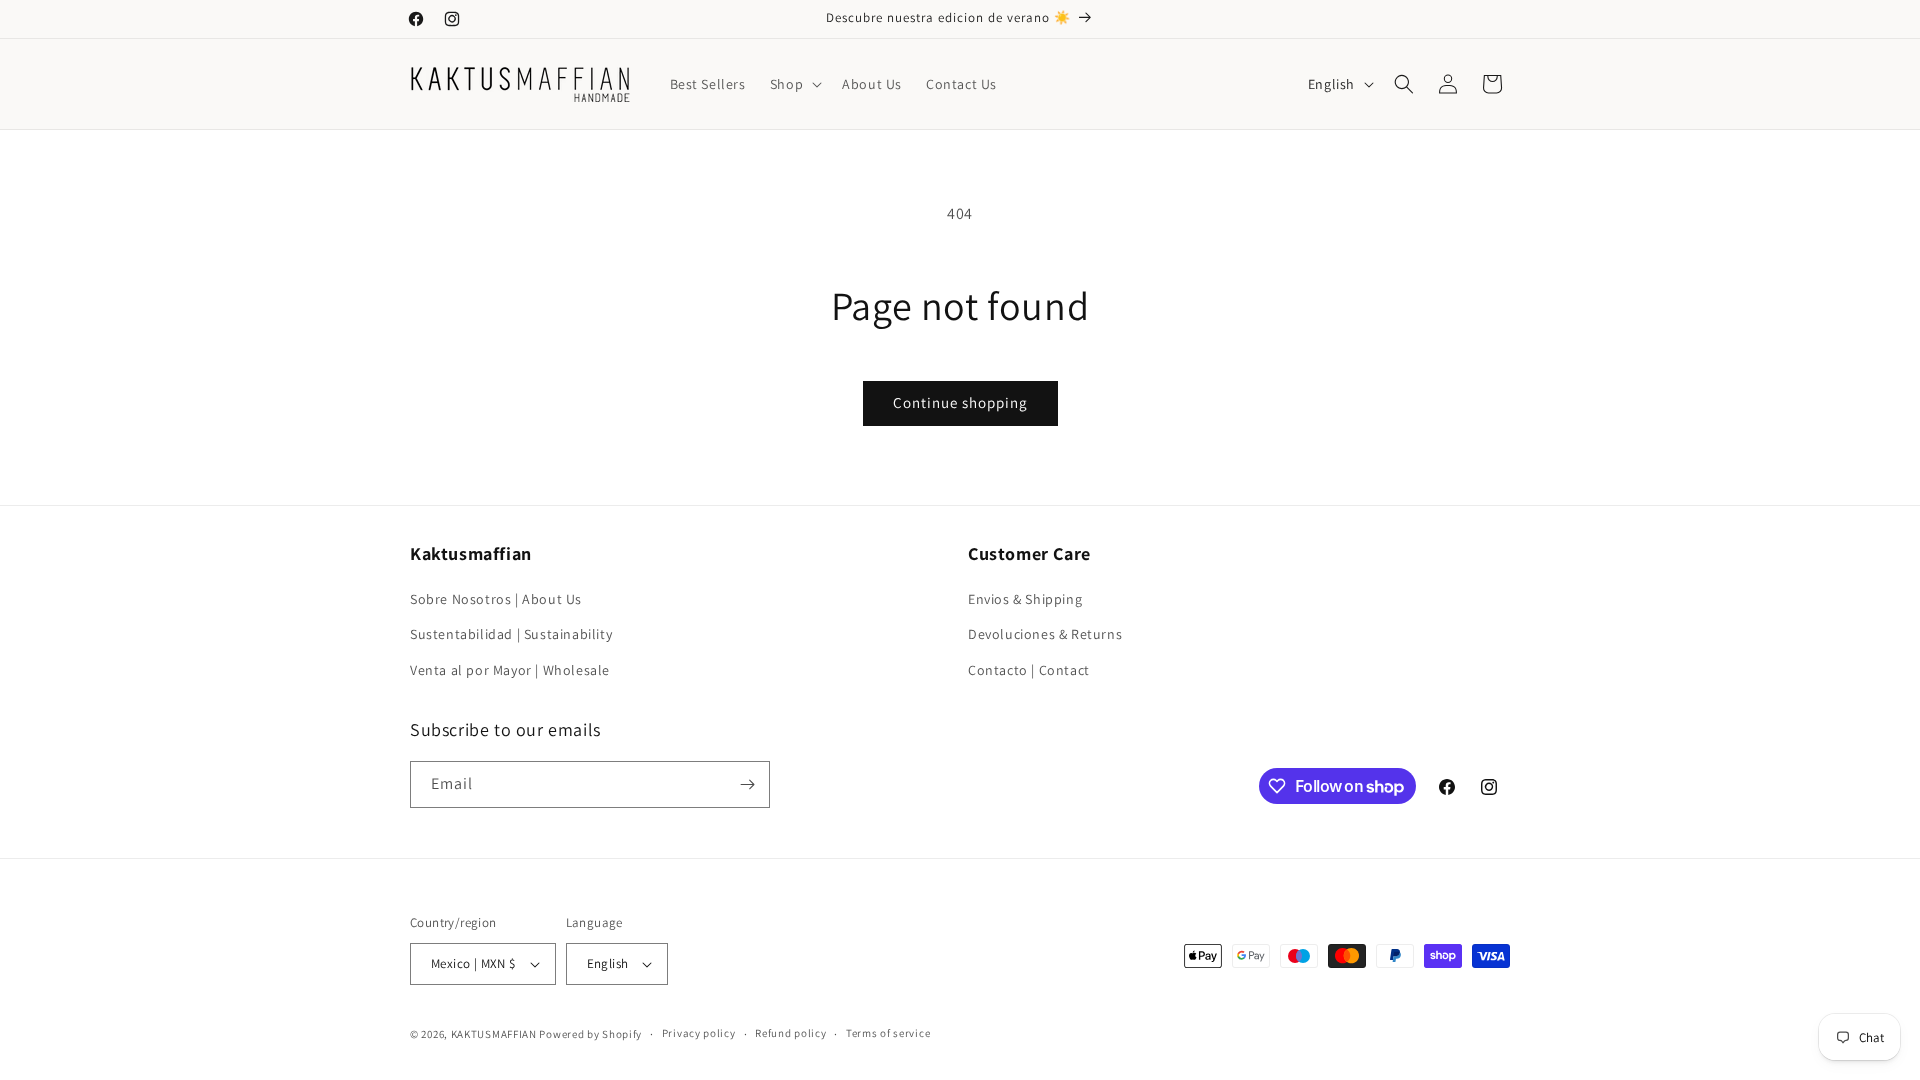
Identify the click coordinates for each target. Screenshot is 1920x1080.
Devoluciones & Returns (1045, 634)
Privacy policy (699, 1033)
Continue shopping (960, 402)
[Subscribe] (747, 784)
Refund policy (790, 1033)
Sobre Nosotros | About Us (496, 599)
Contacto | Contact (1029, 670)
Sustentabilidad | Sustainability (511, 634)
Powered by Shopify (590, 1034)
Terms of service (888, 1033)
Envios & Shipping (1025, 599)
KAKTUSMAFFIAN (494, 1034)
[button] (794, 84)
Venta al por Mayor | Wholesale (510, 670)
